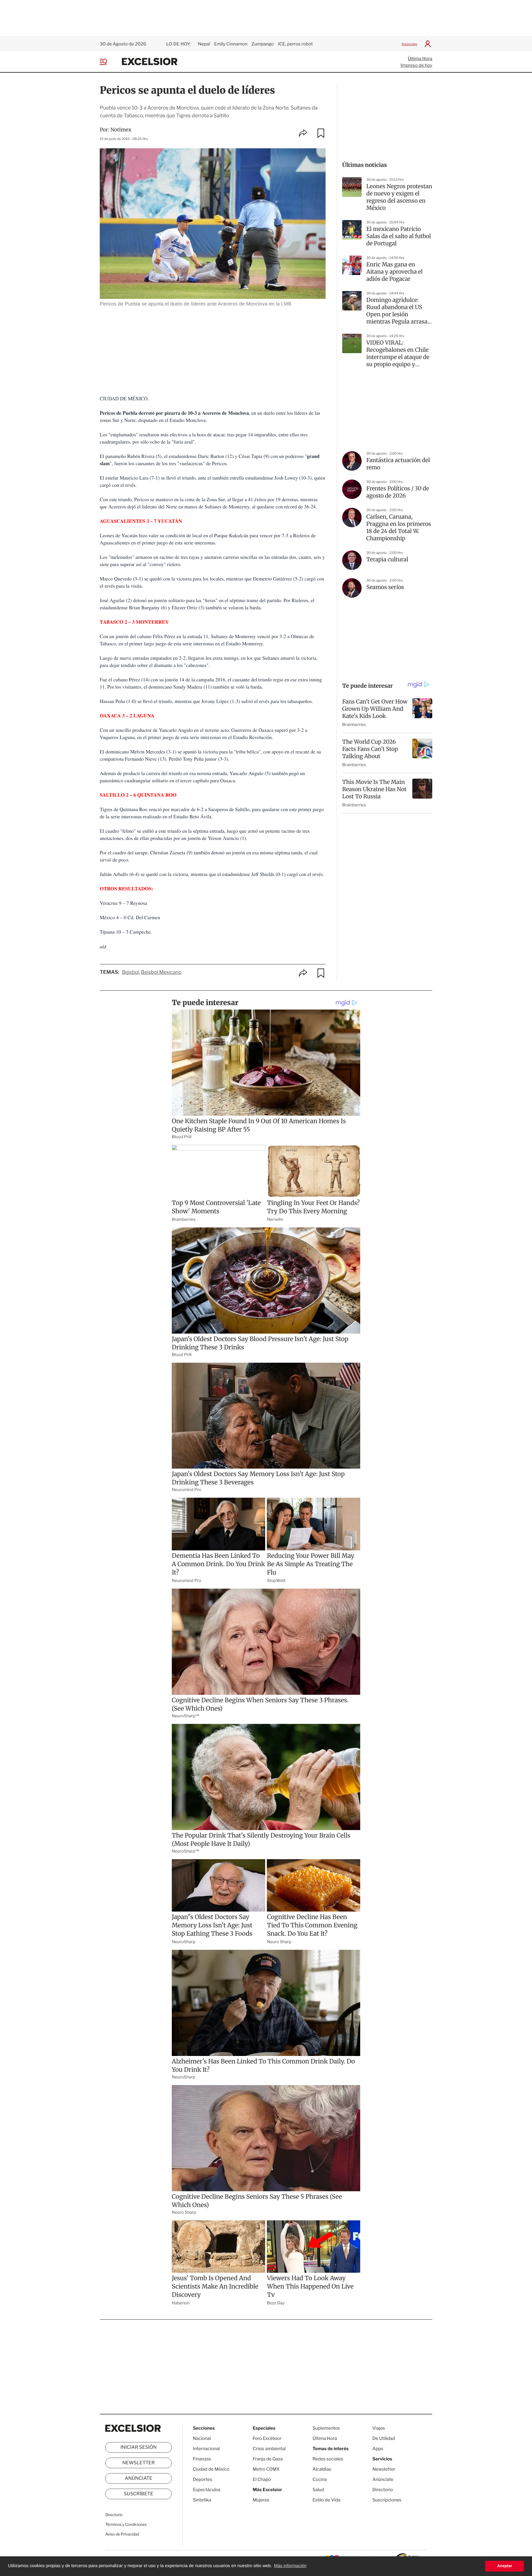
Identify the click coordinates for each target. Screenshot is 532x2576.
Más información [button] (290, 2566)
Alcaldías (322, 2469)
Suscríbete (139, 2494)
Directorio (114, 2515)
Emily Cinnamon (231, 44)
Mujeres (261, 2500)
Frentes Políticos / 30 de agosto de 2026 (398, 492)
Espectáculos (207, 2490)
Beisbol (131, 972)
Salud (318, 2490)
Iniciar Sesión (139, 2447)
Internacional (206, 2449)
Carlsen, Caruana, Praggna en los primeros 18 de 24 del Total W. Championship (399, 528)
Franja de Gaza (268, 2459)
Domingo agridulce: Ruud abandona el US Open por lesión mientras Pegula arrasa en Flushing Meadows (397, 311)
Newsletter (138, 2463)
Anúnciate (409, 44)
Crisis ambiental (269, 2449)
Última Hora (420, 59)
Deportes (203, 2479)
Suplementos (326, 2428)
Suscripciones (387, 2500)
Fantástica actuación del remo (398, 464)
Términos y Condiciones (126, 2525)
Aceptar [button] (505, 2566)
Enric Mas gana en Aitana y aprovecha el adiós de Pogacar (394, 272)
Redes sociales (328, 2459)
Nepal (204, 44)
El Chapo (262, 2479)
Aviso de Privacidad (122, 2534)
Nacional (202, 2438)
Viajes (379, 2428)
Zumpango (263, 44)
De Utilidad (384, 2438)
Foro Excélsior (268, 2438)
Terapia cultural (387, 560)
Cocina (320, 2479)
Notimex (121, 130)
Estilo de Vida (326, 2500)
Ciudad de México (211, 2469)
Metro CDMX (266, 2469)
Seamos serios (385, 587)
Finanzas (202, 2459)
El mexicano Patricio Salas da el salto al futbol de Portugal (399, 236)
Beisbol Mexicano (161, 972)
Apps (378, 2449)
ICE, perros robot (295, 44)
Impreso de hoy (416, 65)
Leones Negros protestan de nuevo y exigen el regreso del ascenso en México (399, 197)
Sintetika (202, 2500)
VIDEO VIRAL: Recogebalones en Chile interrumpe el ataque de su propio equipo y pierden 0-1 (398, 354)
